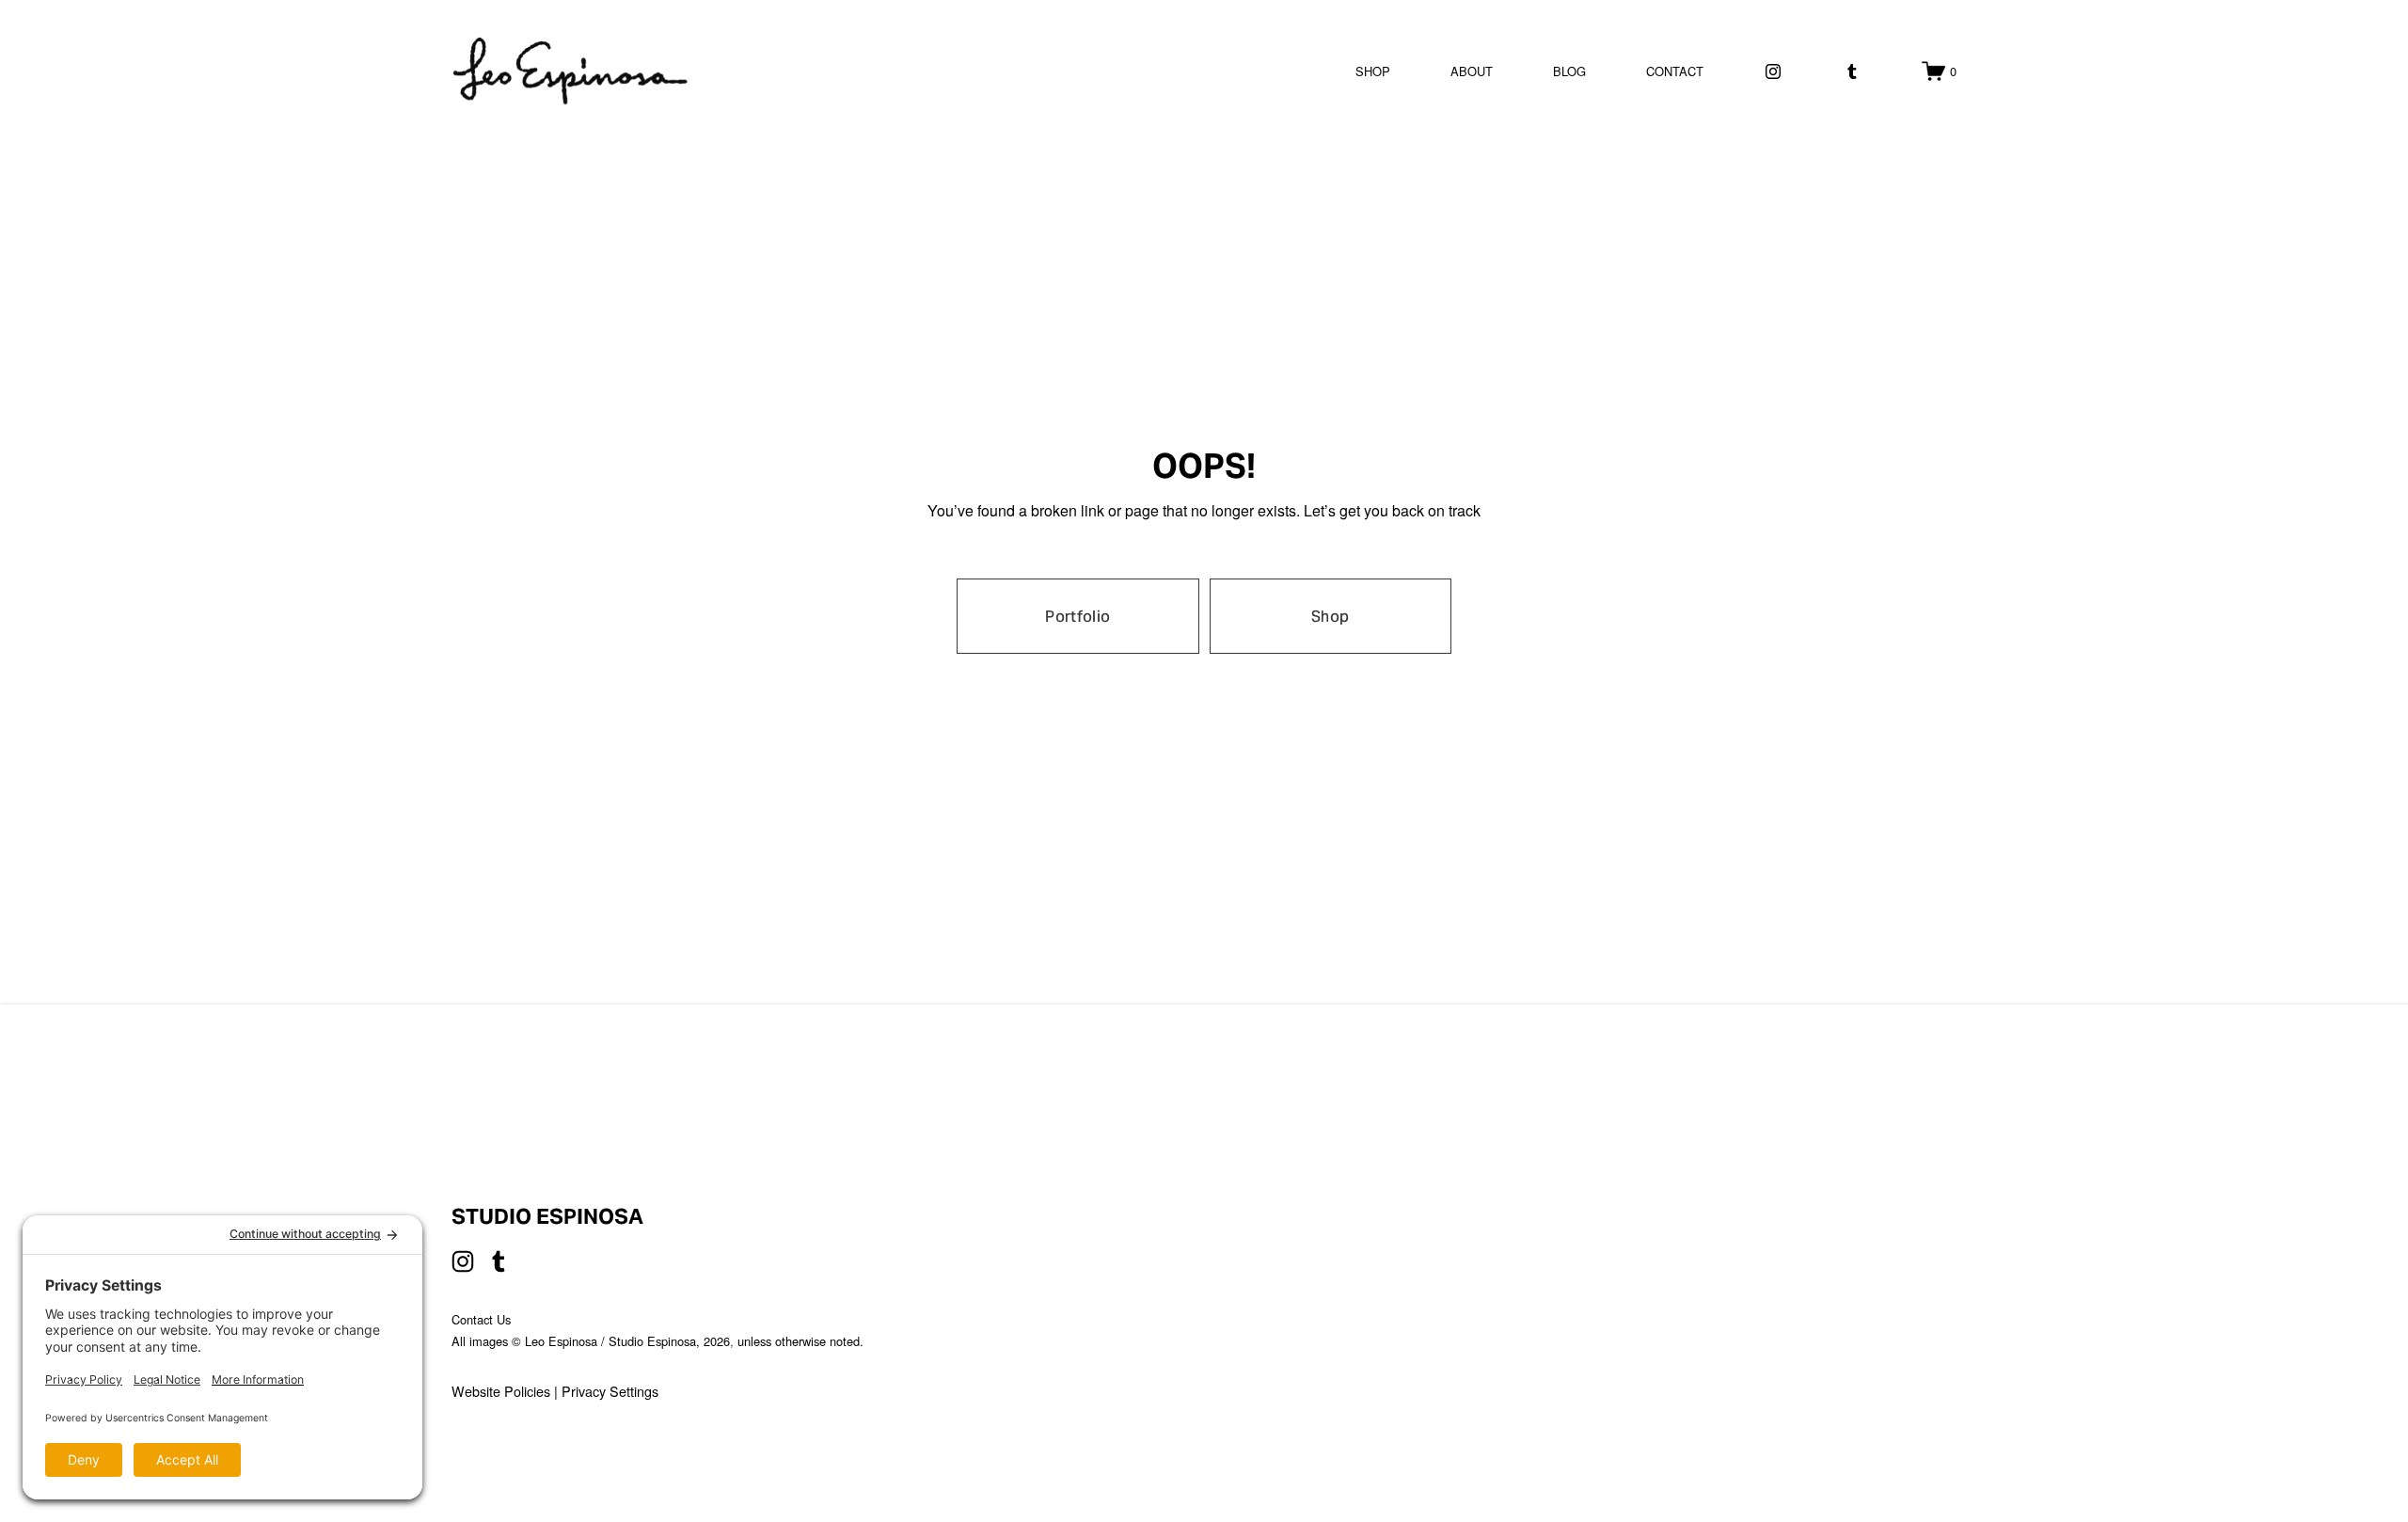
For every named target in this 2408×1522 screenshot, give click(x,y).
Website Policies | (507, 1391)
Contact (1675, 71)
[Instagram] (1773, 71)
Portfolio (1077, 617)
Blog (1569, 71)
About (1472, 71)
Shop (1373, 71)
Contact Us (481, 1319)
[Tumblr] (1852, 71)
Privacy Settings (610, 1391)
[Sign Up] (1824, 1301)
